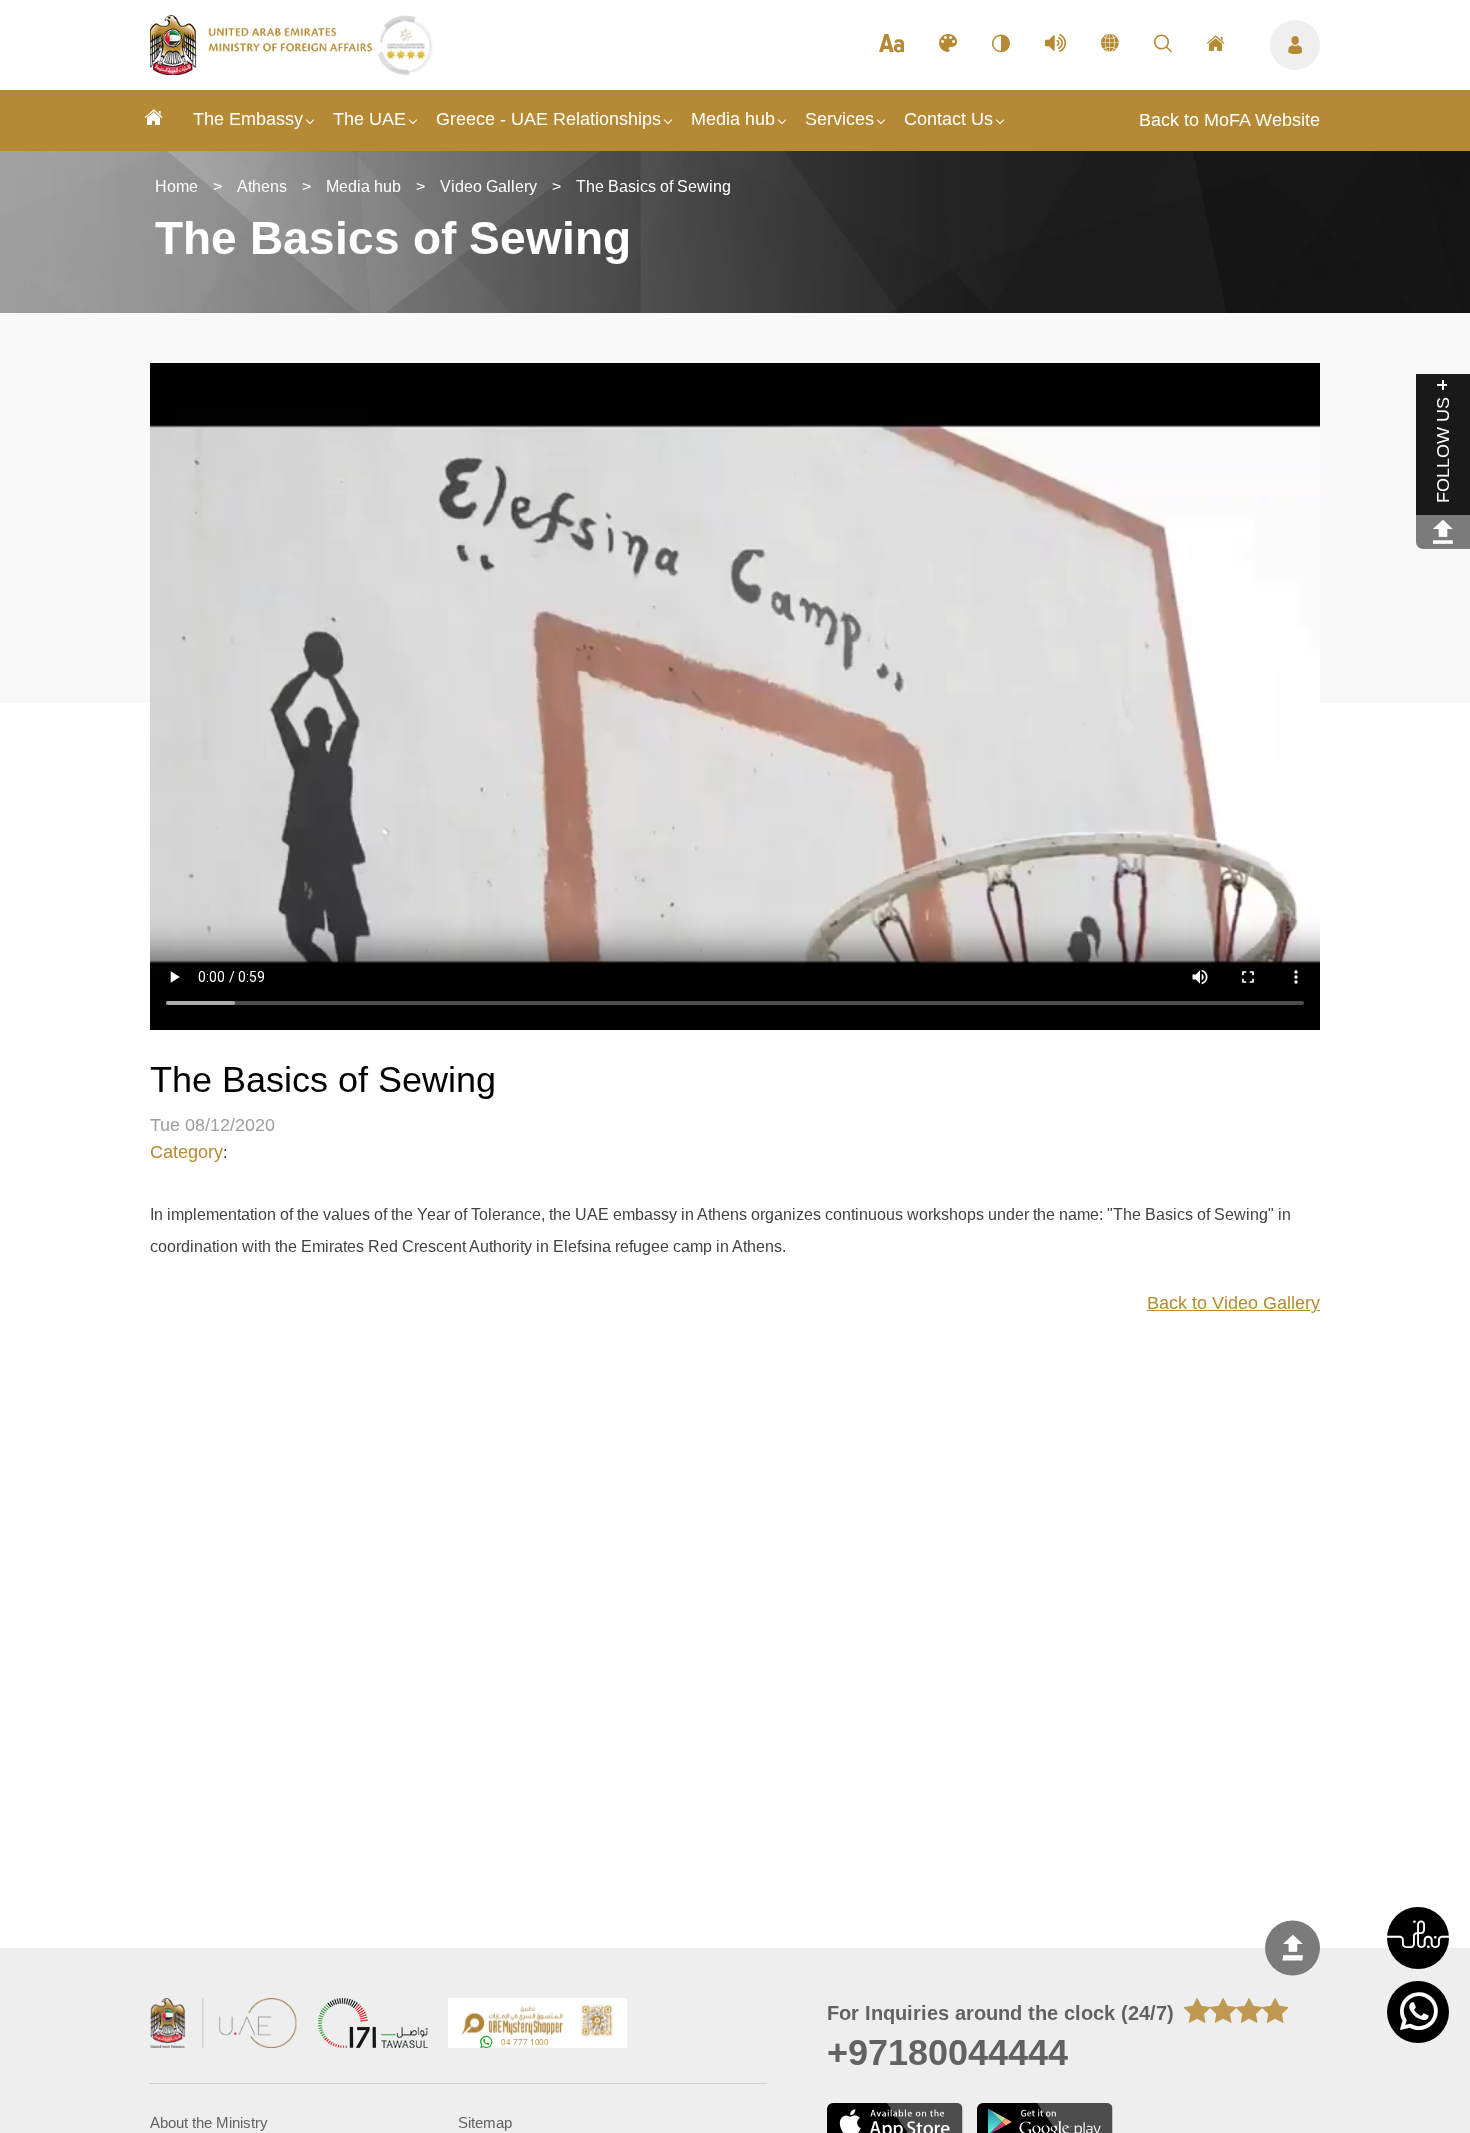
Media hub (733, 119)
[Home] (154, 120)
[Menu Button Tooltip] (1295, 45)
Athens (262, 186)
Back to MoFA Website (1229, 120)
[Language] (1110, 45)
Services (839, 119)
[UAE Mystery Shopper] (538, 2025)
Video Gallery (488, 186)
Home (176, 186)
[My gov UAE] (373, 2025)
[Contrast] (1001, 45)
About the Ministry (209, 2123)
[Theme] (948, 45)
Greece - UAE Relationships (548, 119)
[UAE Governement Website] (224, 2025)
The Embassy (248, 119)
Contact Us (948, 119)
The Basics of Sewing (653, 186)
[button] (1418, 1938)
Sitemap (485, 2123)
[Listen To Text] (1055, 45)
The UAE (369, 119)
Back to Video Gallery (1233, 1303)
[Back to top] (1292, 1947)
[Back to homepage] (263, 69)
